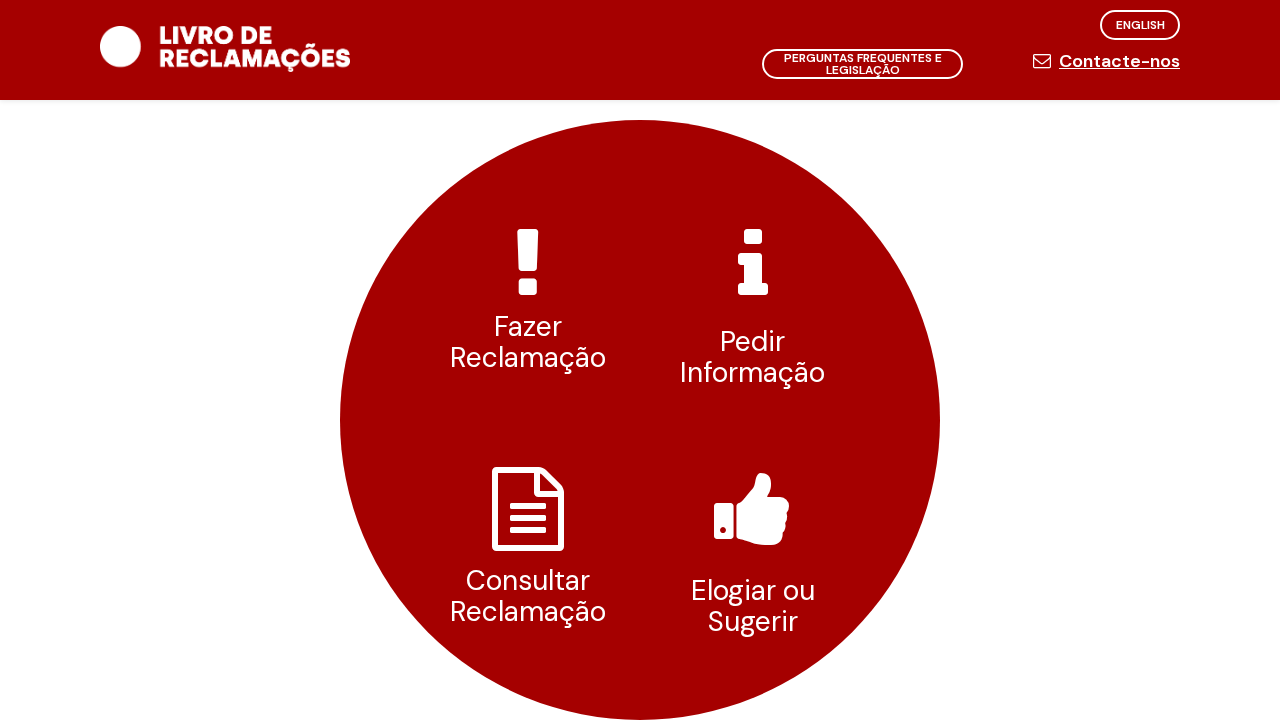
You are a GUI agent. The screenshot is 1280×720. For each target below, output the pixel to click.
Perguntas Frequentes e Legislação (863, 64)
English (1140, 25)
